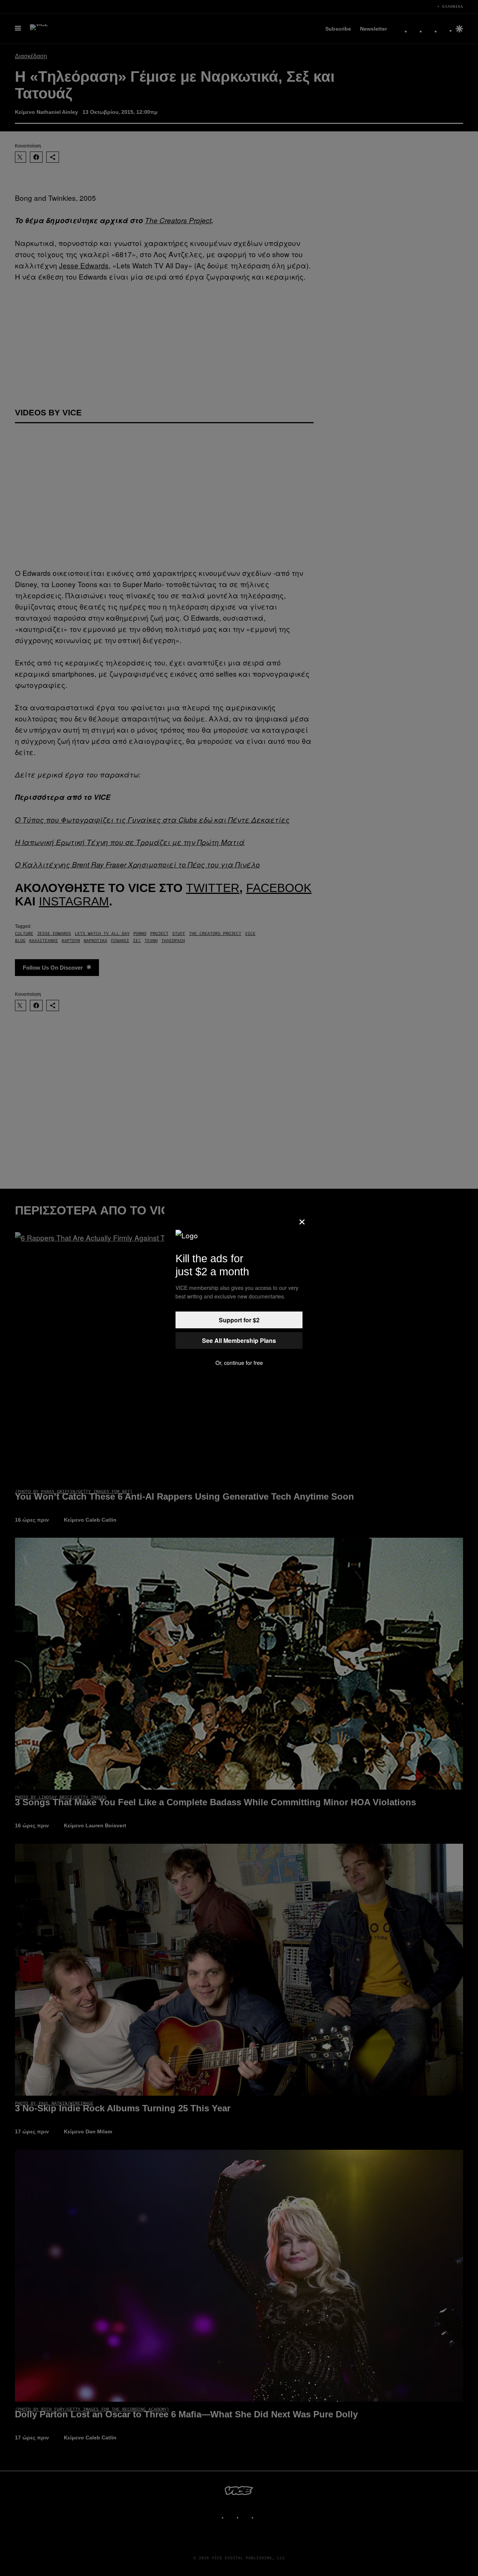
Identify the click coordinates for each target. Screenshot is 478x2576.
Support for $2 (239, 1320)
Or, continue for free (239, 1363)
